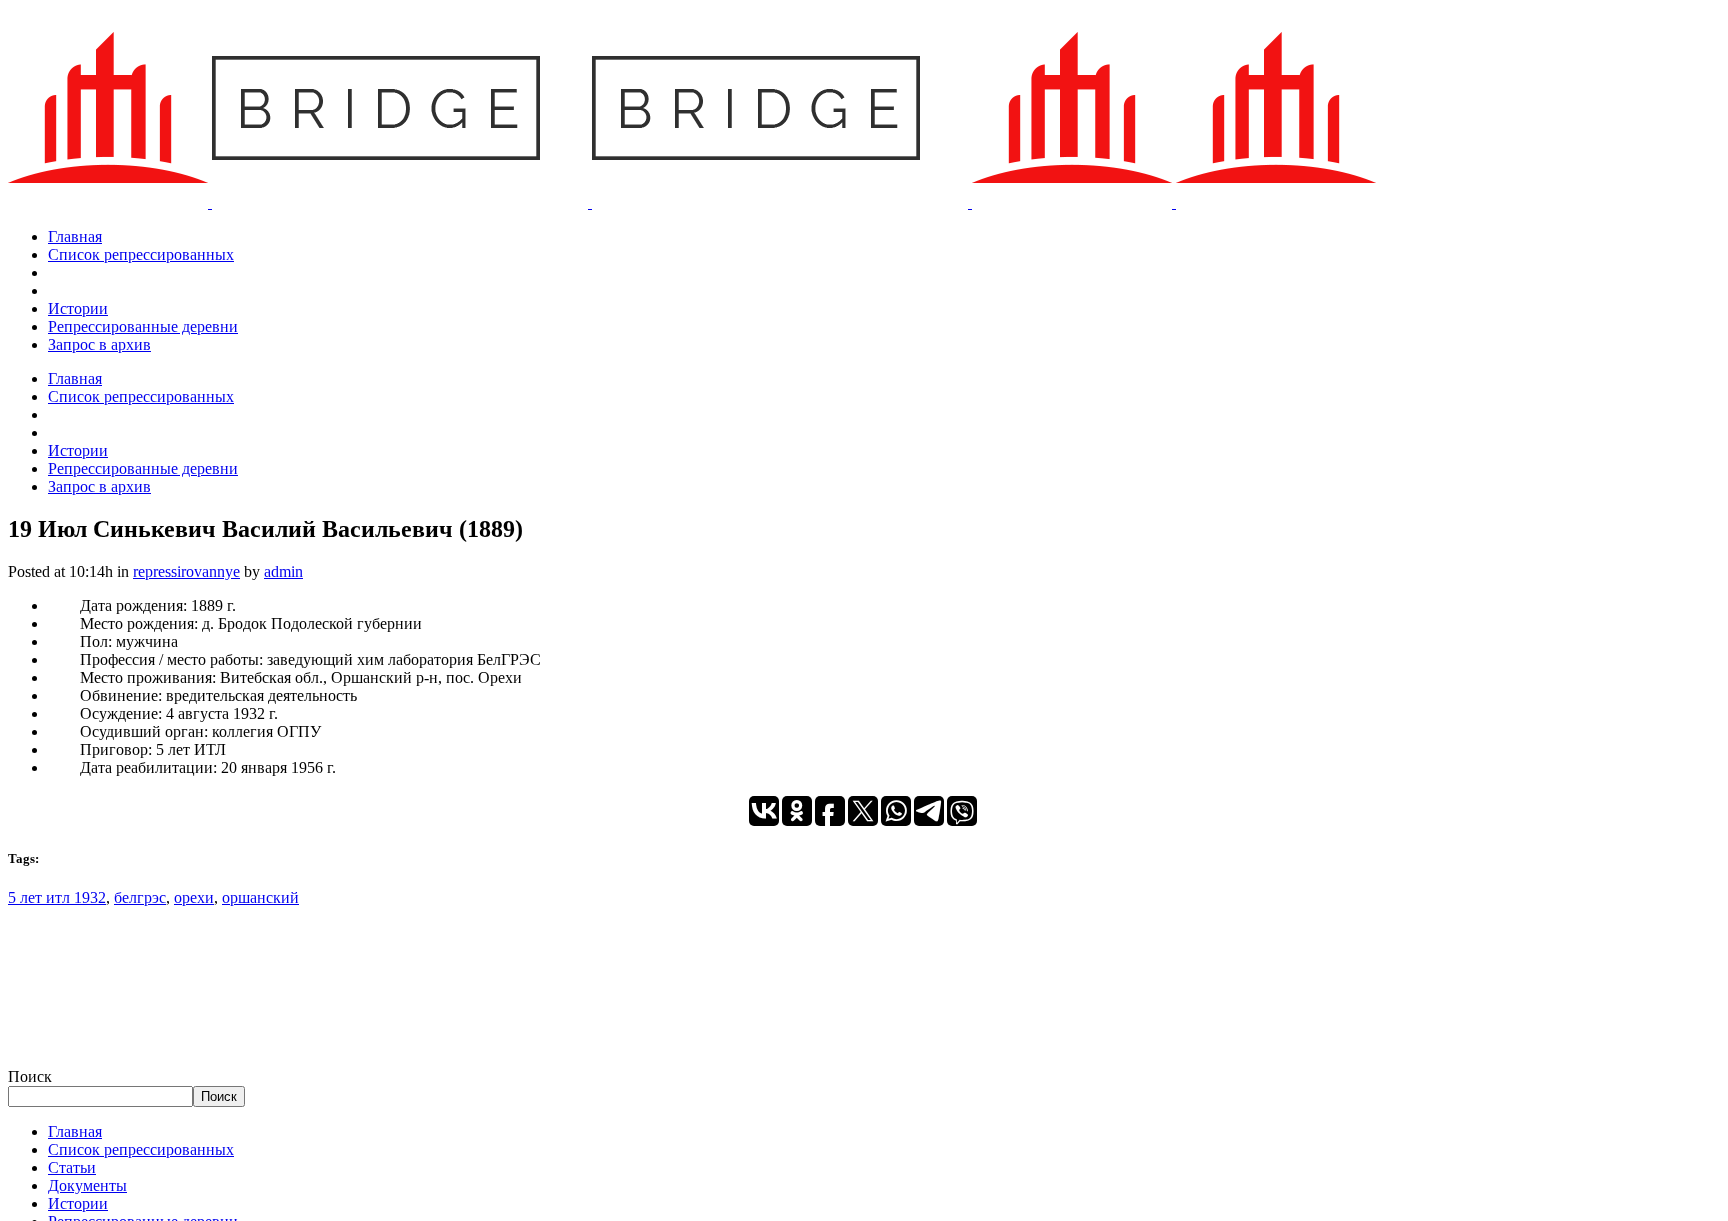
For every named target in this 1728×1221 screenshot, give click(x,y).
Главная (75, 1131)
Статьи (72, 1167)
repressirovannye (186, 571)
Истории (78, 1203)
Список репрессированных (141, 1149)
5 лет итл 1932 (57, 897)
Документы (87, 1185)
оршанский (260, 897)
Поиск (30, 1076)
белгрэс (140, 897)
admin (283, 571)
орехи (194, 897)
